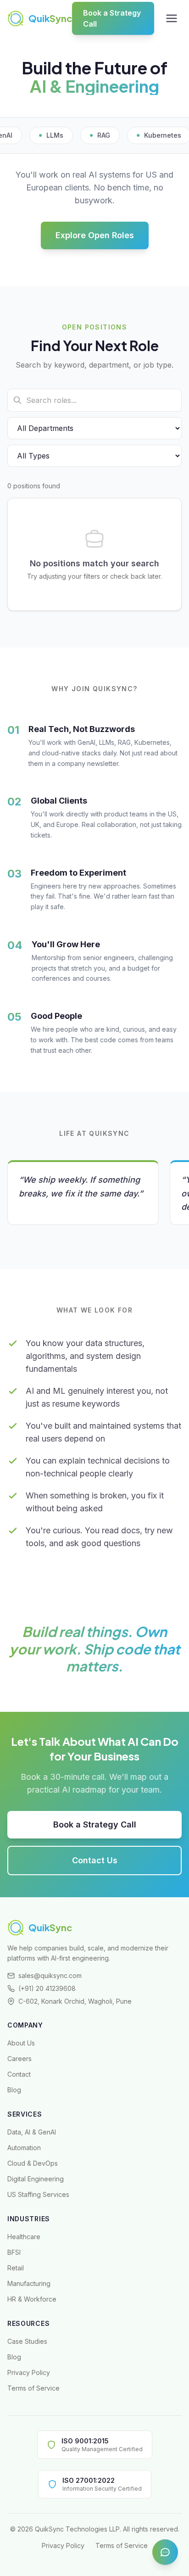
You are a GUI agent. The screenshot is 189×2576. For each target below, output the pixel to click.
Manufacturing (29, 2283)
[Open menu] (172, 18)
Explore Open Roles (95, 235)
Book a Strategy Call (112, 18)
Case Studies (27, 2341)
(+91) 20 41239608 (47, 1988)
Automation (24, 2148)
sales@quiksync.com (50, 1975)
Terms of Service (33, 2388)
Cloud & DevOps (33, 2163)
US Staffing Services (38, 2194)
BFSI (14, 2252)
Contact (19, 2074)
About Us (21, 2043)
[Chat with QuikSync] (165, 2552)
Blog (14, 2090)
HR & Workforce (32, 2299)
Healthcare (24, 2237)
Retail (16, 2268)
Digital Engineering (36, 2179)
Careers (19, 2059)
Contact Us (95, 1860)
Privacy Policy (29, 2372)
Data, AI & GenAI (32, 2132)
